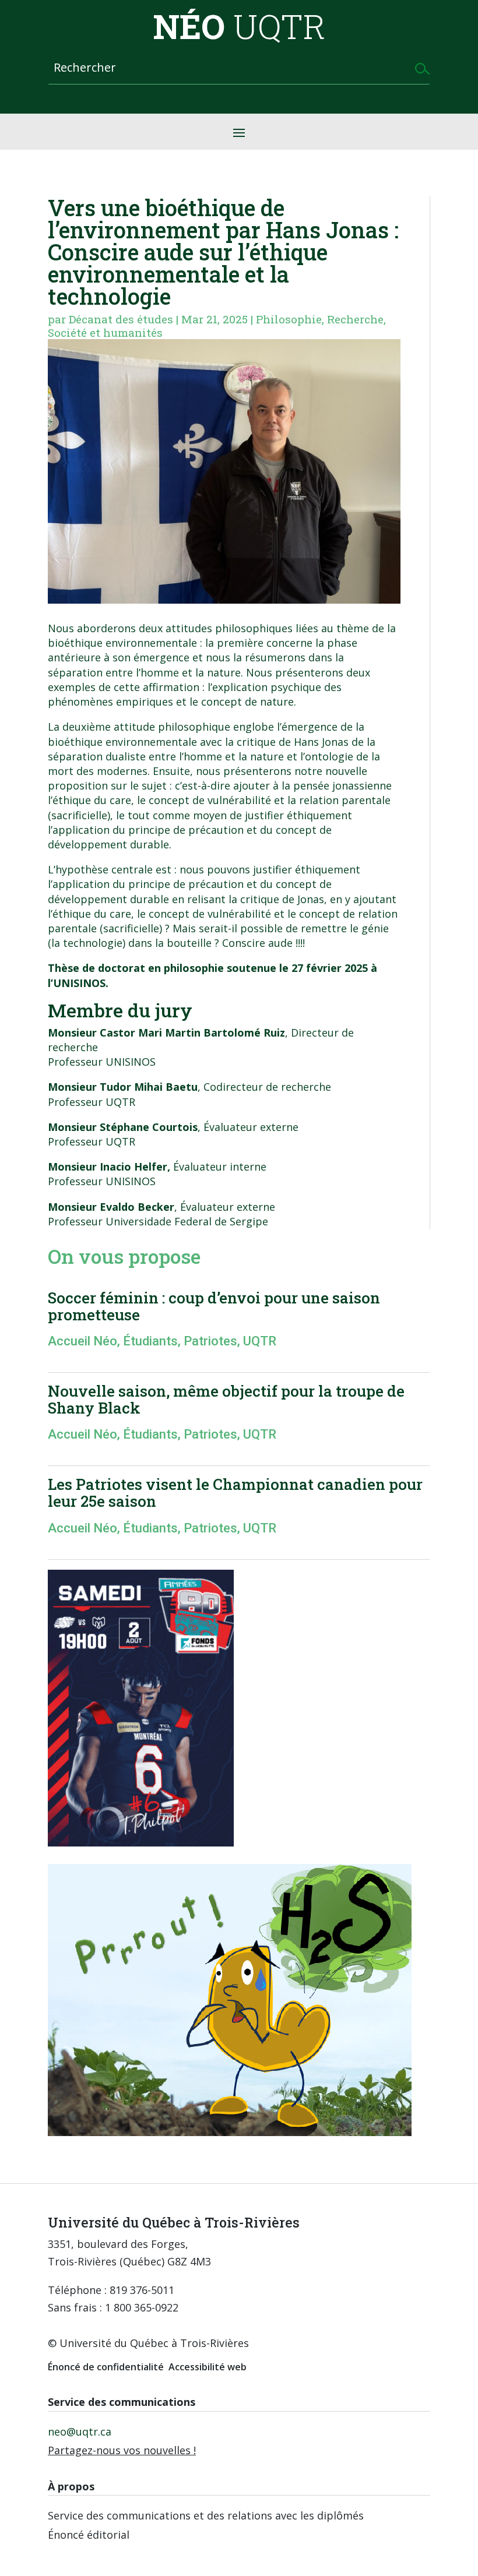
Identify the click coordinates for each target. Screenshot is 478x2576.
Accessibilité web (208, 2367)
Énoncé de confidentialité (106, 2367)
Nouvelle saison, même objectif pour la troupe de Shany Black (226, 1399)
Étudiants (150, 1341)
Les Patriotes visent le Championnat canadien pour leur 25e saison (235, 1493)
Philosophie (289, 319)
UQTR (260, 1341)
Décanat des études (121, 319)
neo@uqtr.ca (80, 2431)
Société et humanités (105, 332)
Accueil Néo (82, 1341)
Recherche (355, 319)
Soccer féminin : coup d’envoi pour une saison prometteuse (214, 1306)
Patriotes (210, 1341)
